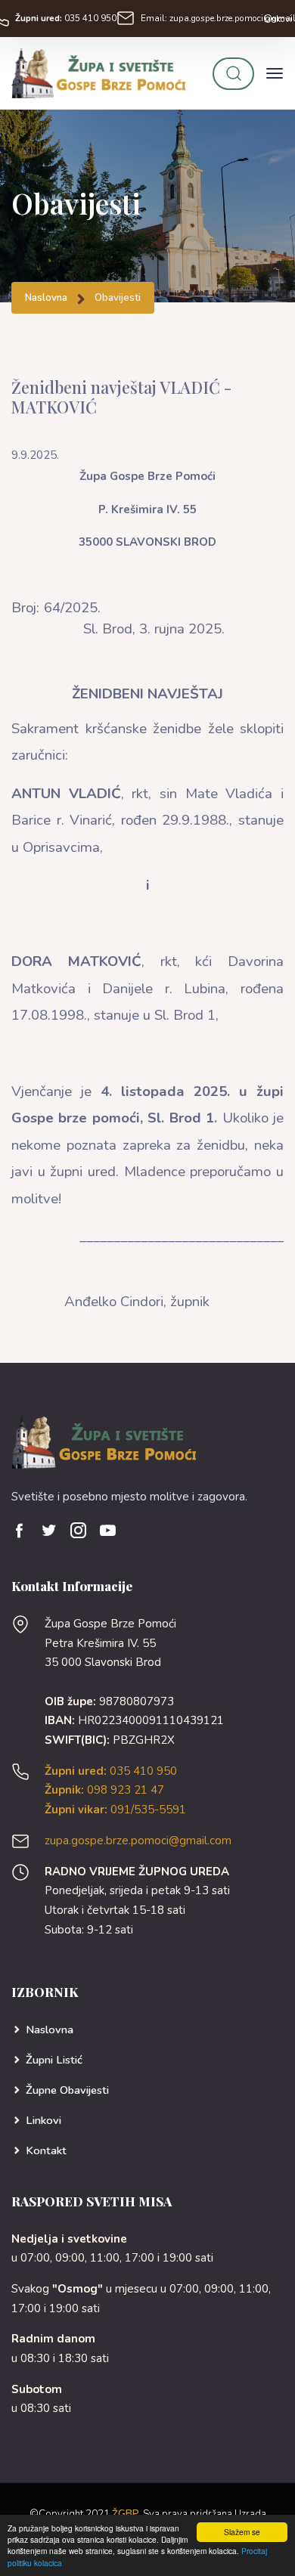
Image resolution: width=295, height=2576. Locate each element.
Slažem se (242, 2532)
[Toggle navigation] (275, 73)
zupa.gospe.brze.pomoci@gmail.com (138, 1841)
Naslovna (46, 298)
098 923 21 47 (104, 1790)
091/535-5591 (115, 1810)
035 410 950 (66, 18)
